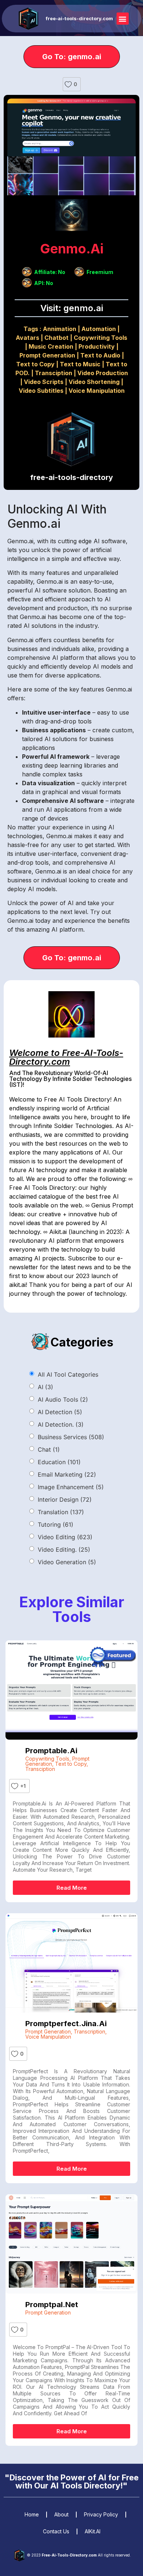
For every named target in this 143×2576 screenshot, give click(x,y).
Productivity (97, 346)
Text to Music (80, 364)
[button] (123, 19)
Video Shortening (94, 382)
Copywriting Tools (100, 338)
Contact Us (56, 2531)
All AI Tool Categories (68, 1374)
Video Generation (67, 1562)
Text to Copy (35, 364)
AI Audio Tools (63, 1399)
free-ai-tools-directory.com (79, 18)
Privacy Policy (101, 2514)
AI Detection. (61, 1424)
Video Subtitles (41, 391)
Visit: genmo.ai (72, 308)
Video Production (103, 373)
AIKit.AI (93, 2531)
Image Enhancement (71, 1487)
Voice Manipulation (97, 391)
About (61, 2514)
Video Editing (65, 1537)
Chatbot (56, 338)
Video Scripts (44, 382)
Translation (61, 1512)
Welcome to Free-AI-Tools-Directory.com (66, 1057)
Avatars (27, 338)
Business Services (71, 1437)
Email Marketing (67, 1474)
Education (59, 1462)
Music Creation (51, 346)
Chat (49, 1449)
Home (32, 2514)
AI (45, 1387)
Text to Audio (100, 355)
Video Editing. (64, 1549)
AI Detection (60, 1412)
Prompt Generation (47, 355)
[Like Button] (68, 84)
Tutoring (56, 1524)
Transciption (54, 373)
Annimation (60, 329)
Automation (99, 329)
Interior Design (65, 1499)
